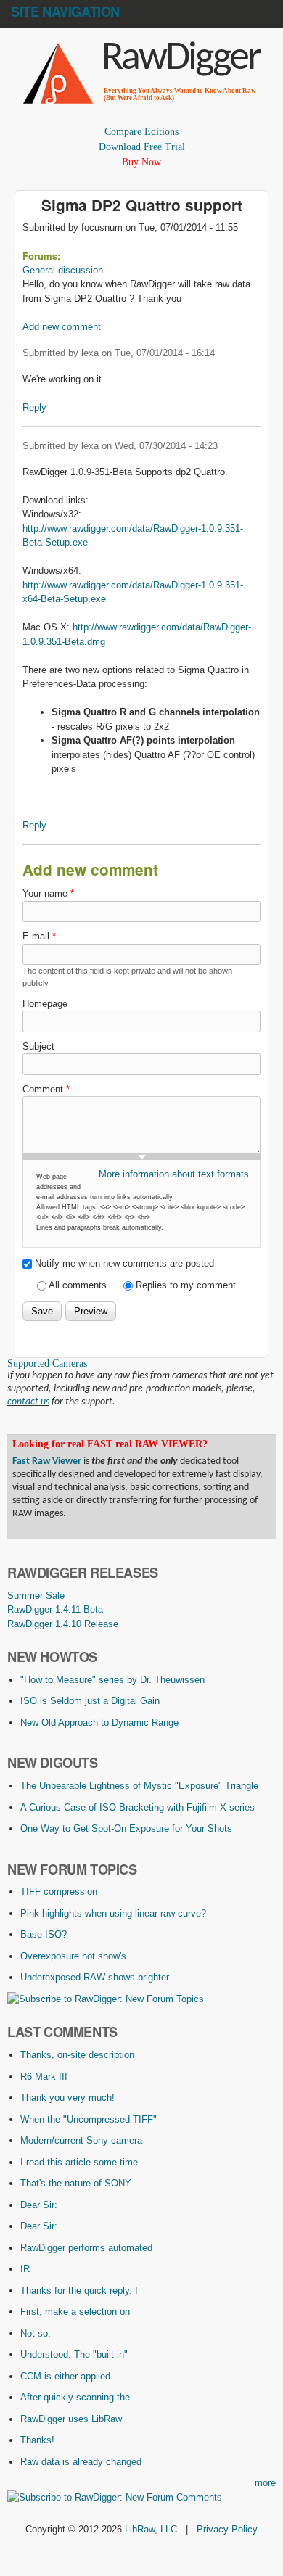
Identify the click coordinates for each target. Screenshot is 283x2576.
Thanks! (37, 2440)
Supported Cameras (47, 1363)
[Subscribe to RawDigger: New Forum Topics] (106, 1999)
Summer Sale (36, 1596)
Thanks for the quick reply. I (79, 2291)
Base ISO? (44, 1934)
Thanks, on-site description (77, 2055)
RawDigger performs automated (86, 2248)
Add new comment (62, 327)
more (265, 2483)
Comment (46, 1089)
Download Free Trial (142, 147)
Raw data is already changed (81, 2462)
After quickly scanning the (75, 2397)
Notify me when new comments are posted (124, 1263)
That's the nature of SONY (76, 2183)
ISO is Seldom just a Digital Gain (90, 1701)
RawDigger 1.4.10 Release (63, 1624)
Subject (38, 1046)
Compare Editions (141, 132)
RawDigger (181, 59)
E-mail (39, 936)
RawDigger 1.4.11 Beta (55, 1609)
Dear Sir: (39, 2205)
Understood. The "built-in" (74, 2354)
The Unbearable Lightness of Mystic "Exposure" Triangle (139, 1786)
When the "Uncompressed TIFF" (89, 2119)
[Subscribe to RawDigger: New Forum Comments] (115, 2497)
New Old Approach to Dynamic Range (99, 1723)
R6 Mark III (44, 2077)
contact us (28, 1402)
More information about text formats (174, 1174)
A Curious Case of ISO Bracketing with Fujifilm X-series (138, 1807)
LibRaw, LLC (151, 2529)
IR (25, 2269)
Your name (48, 893)
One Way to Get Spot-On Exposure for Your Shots (126, 1828)
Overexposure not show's (73, 1956)
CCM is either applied (65, 2376)
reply (34, 407)
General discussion (63, 270)
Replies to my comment (186, 1285)
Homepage (45, 1004)
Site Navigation (65, 12)
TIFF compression (59, 1892)
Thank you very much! (67, 2098)
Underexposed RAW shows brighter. (96, 1977)
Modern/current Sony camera (81, 2140)
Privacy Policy (227, 2529)
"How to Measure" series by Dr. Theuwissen (112, 1680)
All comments (79, 1285)
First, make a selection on (75, 2312)
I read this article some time (79, 2162)
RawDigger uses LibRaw (71, 2419)
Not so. (36, 2333)
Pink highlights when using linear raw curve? (113, 1913)
